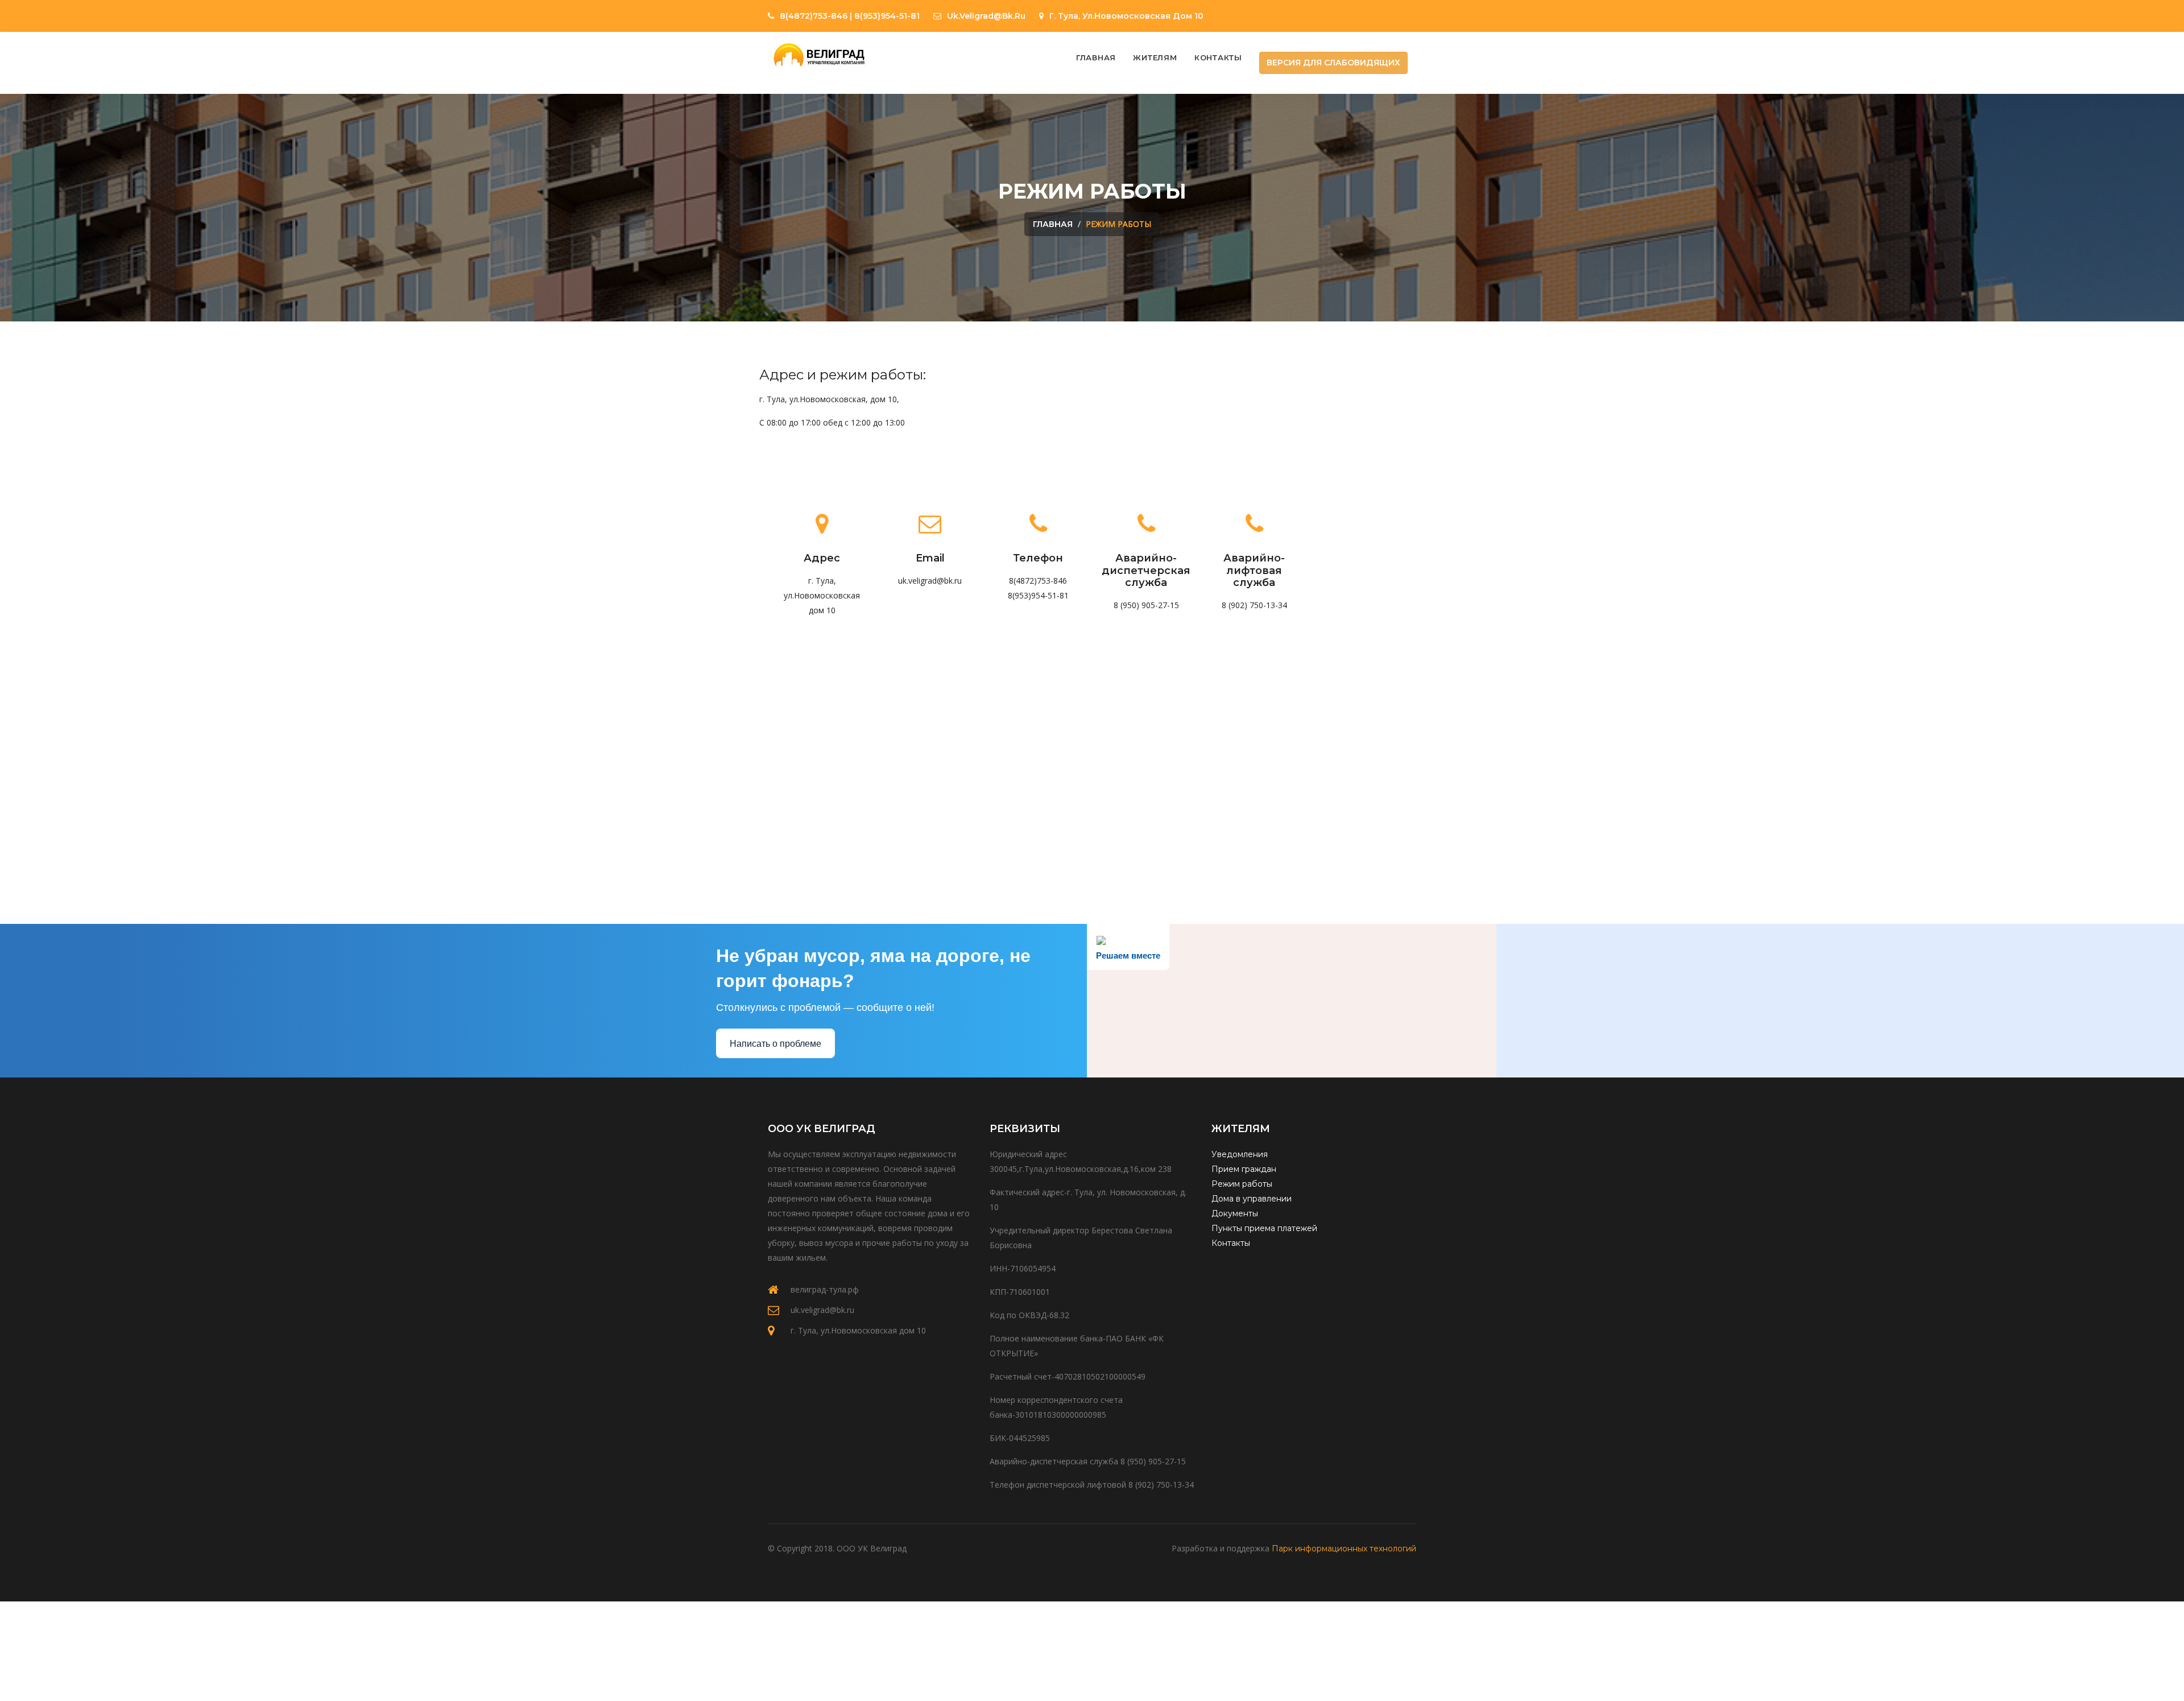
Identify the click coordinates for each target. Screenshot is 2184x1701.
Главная (1096, 57)
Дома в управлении (1252, 1199)
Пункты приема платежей (1264, 1228)
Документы (1235, 1213)
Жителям (1155, 57)
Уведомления (1240, 1154)
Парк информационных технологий (1344, 1549)
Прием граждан (1244, 1169)
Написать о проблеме (775, 1044)
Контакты (1218, 57)
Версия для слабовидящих (1333, 63)
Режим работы (1242, 1184)
